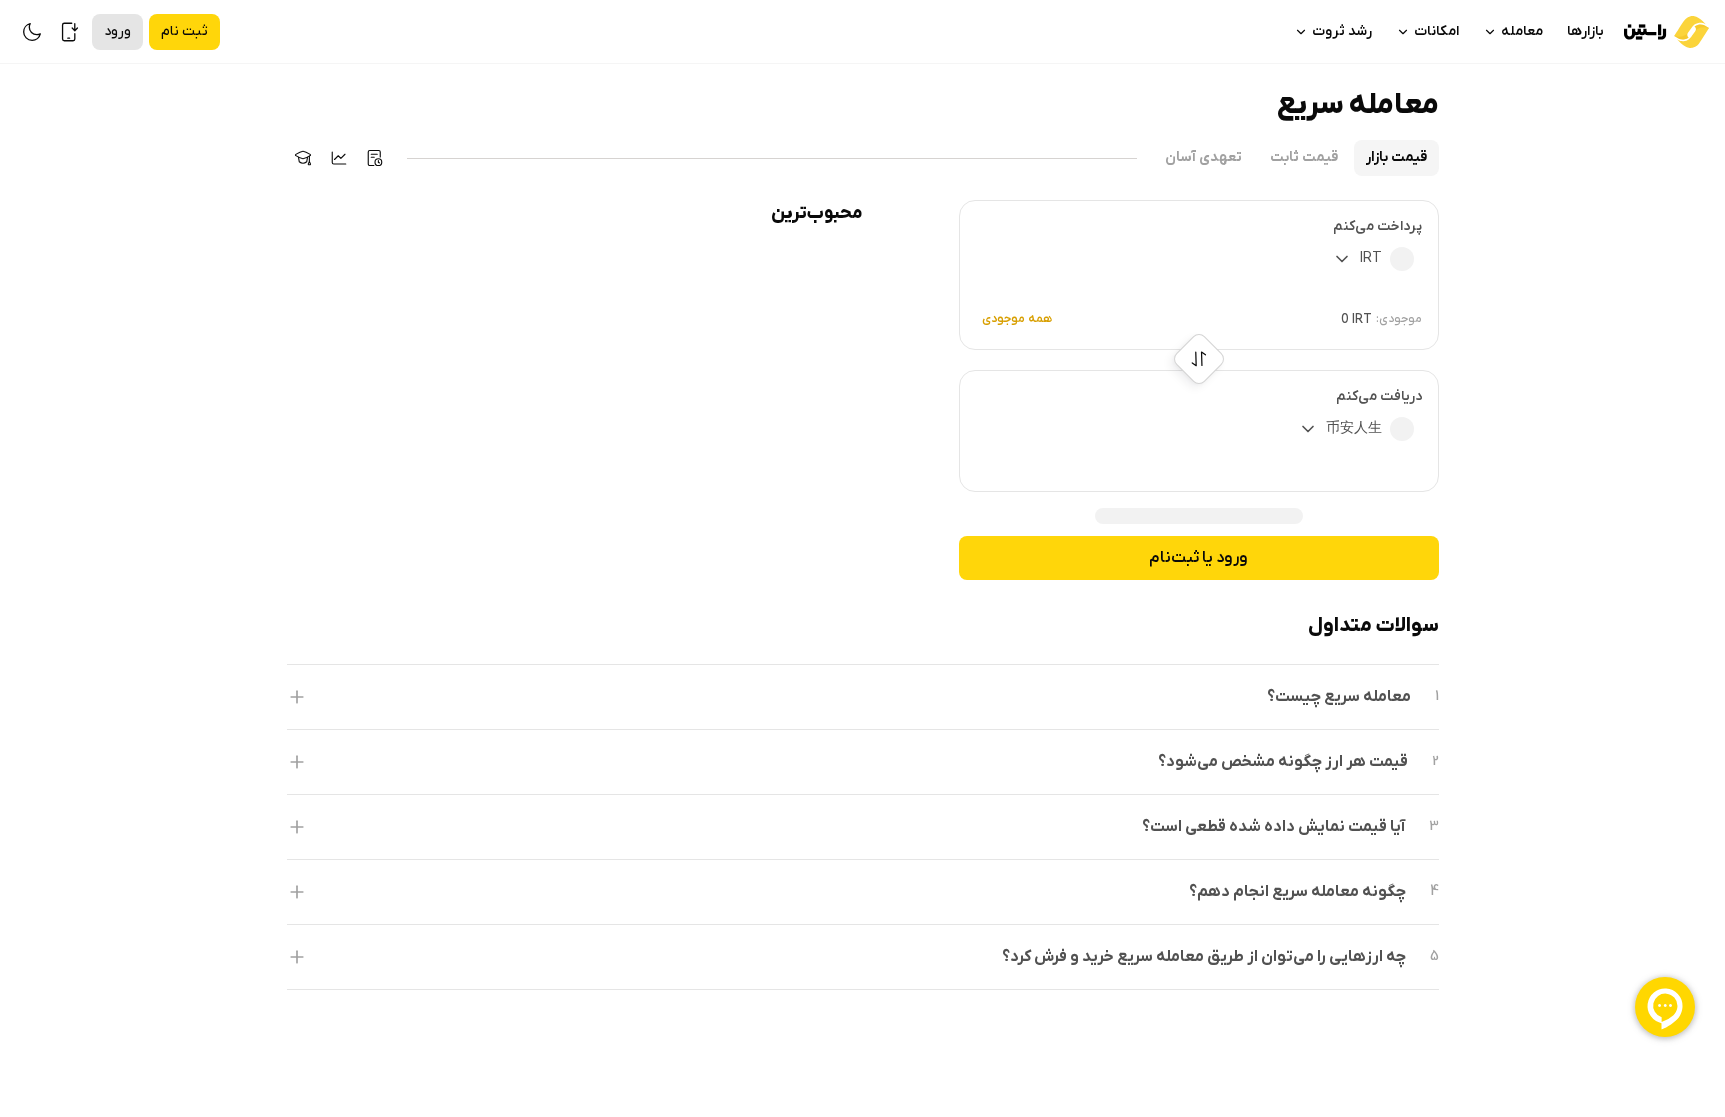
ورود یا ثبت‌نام (1198, 558)
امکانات (1436, 31)
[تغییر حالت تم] (32, 32)
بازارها (1585, 31)
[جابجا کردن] (1198, 359)
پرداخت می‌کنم (1377, 226)
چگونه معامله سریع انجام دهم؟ (1297, 892)
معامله (1522, 31)
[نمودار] (339, 158)
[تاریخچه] (375, 158)
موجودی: (1399, 319)
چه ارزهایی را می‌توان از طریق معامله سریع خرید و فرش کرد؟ (1204, 957)
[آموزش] (303, 158)
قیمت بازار (1396, 157)
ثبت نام (184, 31)
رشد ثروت (1342, 31)
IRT (1371, 258)
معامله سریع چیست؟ (1339, 697)
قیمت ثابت (1304, 157)
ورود (117, 31)
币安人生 (1354, 428)
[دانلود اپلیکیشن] (70, 32)
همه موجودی (1017, 319)
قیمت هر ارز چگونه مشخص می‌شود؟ (1283, 762)
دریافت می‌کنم (1379, 396)
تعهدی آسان (1203, 157)
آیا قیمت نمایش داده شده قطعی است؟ (1273, 827)
